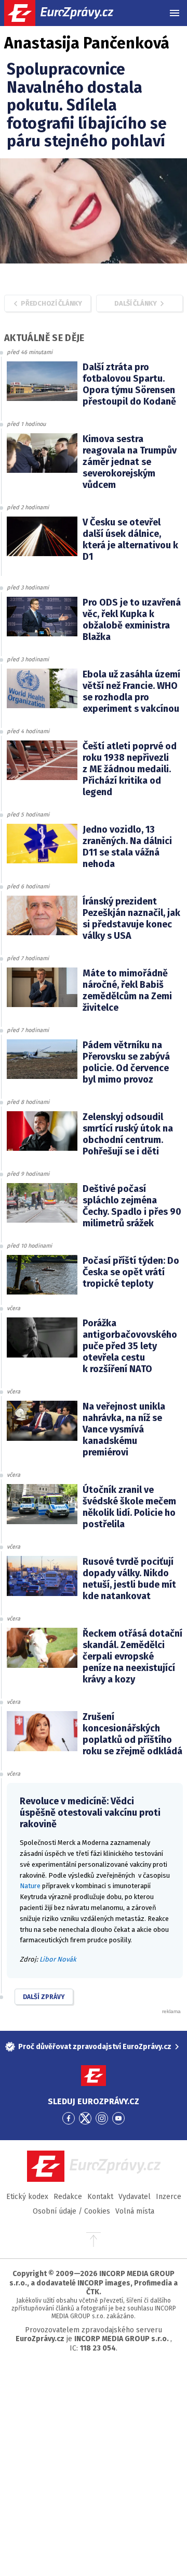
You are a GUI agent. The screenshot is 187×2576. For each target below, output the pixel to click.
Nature (30, 1886)
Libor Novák (58, 1959)
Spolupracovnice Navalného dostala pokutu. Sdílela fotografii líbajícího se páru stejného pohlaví (87, 105)
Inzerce (169, 2197)
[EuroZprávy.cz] (68, 13)
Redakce (68, 2197)
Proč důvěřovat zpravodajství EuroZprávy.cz (95, 2047)
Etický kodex (27, 2197)
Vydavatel (135, 2197)
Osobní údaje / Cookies (71, 2211)
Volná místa (135, 2211)
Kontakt (100, 2197)
